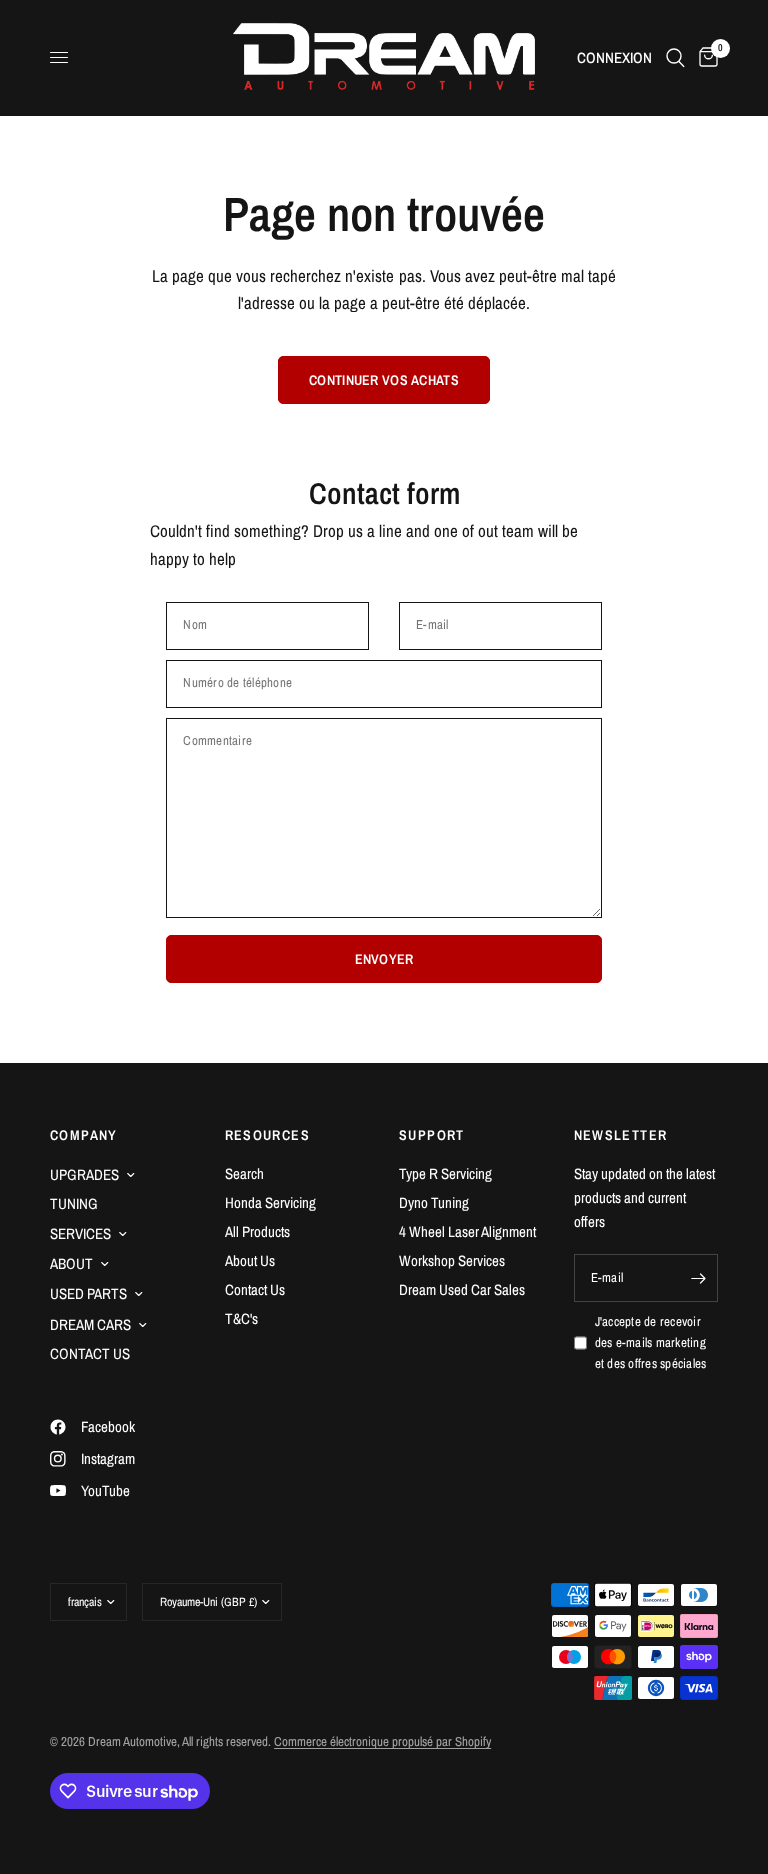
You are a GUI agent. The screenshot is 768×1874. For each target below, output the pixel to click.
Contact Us (255, 1289)
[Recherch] (675, 57)
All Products (257, 1231)
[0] (705, 57)
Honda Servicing (270, 1202)
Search (244, 1173)
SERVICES (80, 1233)
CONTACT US (90, 1353)
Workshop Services (452, 1260)
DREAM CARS (90, 1324)
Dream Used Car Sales (462, 1289)
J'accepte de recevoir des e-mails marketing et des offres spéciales (651, 1342)
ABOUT (71, 1263)
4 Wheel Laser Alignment (467, 1231)
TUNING (74, 1203)
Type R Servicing (445, 1173)
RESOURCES (268, 1135)
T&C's (241, 1318)
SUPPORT (432, 1135)
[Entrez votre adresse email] (698, 1278)
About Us (250, 1260)
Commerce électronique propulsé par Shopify (382, 1741)
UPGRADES (84, 1174)
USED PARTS (88, 1293)
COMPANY (84, 1135)
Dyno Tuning (434, 1202)
